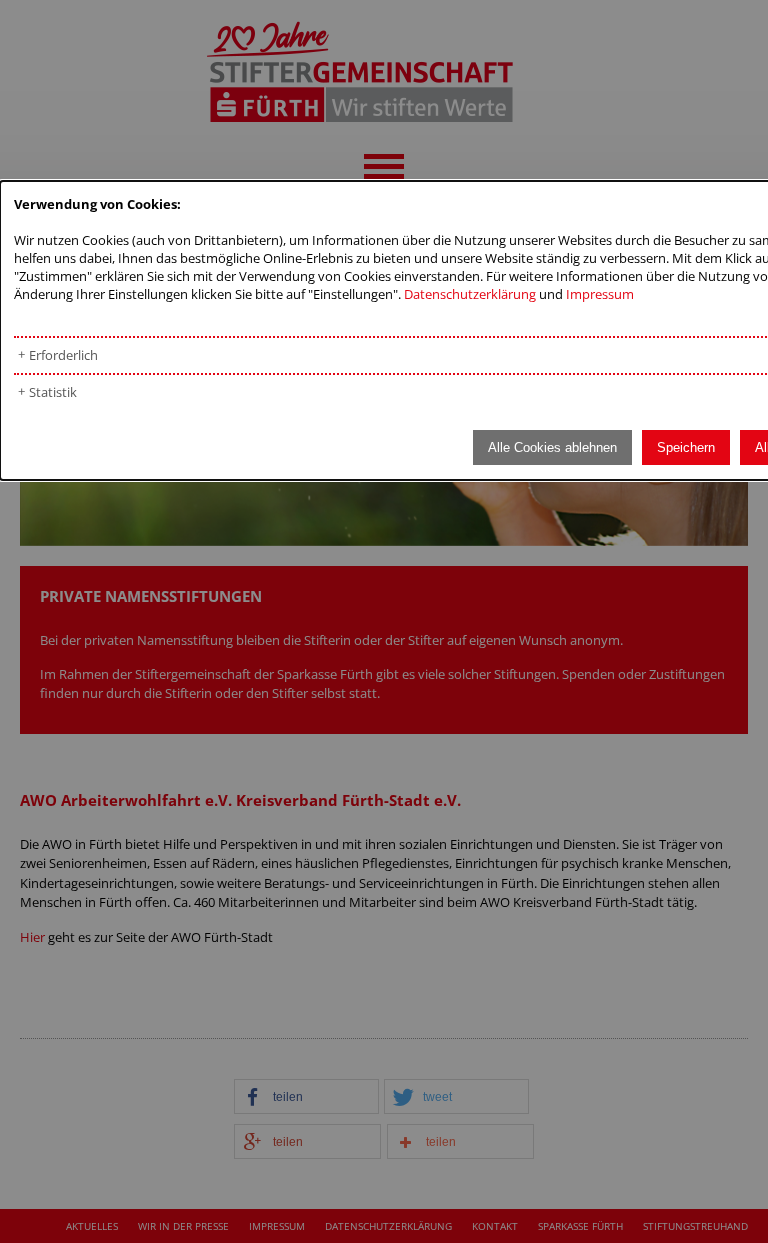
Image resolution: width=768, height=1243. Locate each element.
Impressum (600, 294)
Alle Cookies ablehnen (552, 447)
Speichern (686, 447)
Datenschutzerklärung (470, 294)
